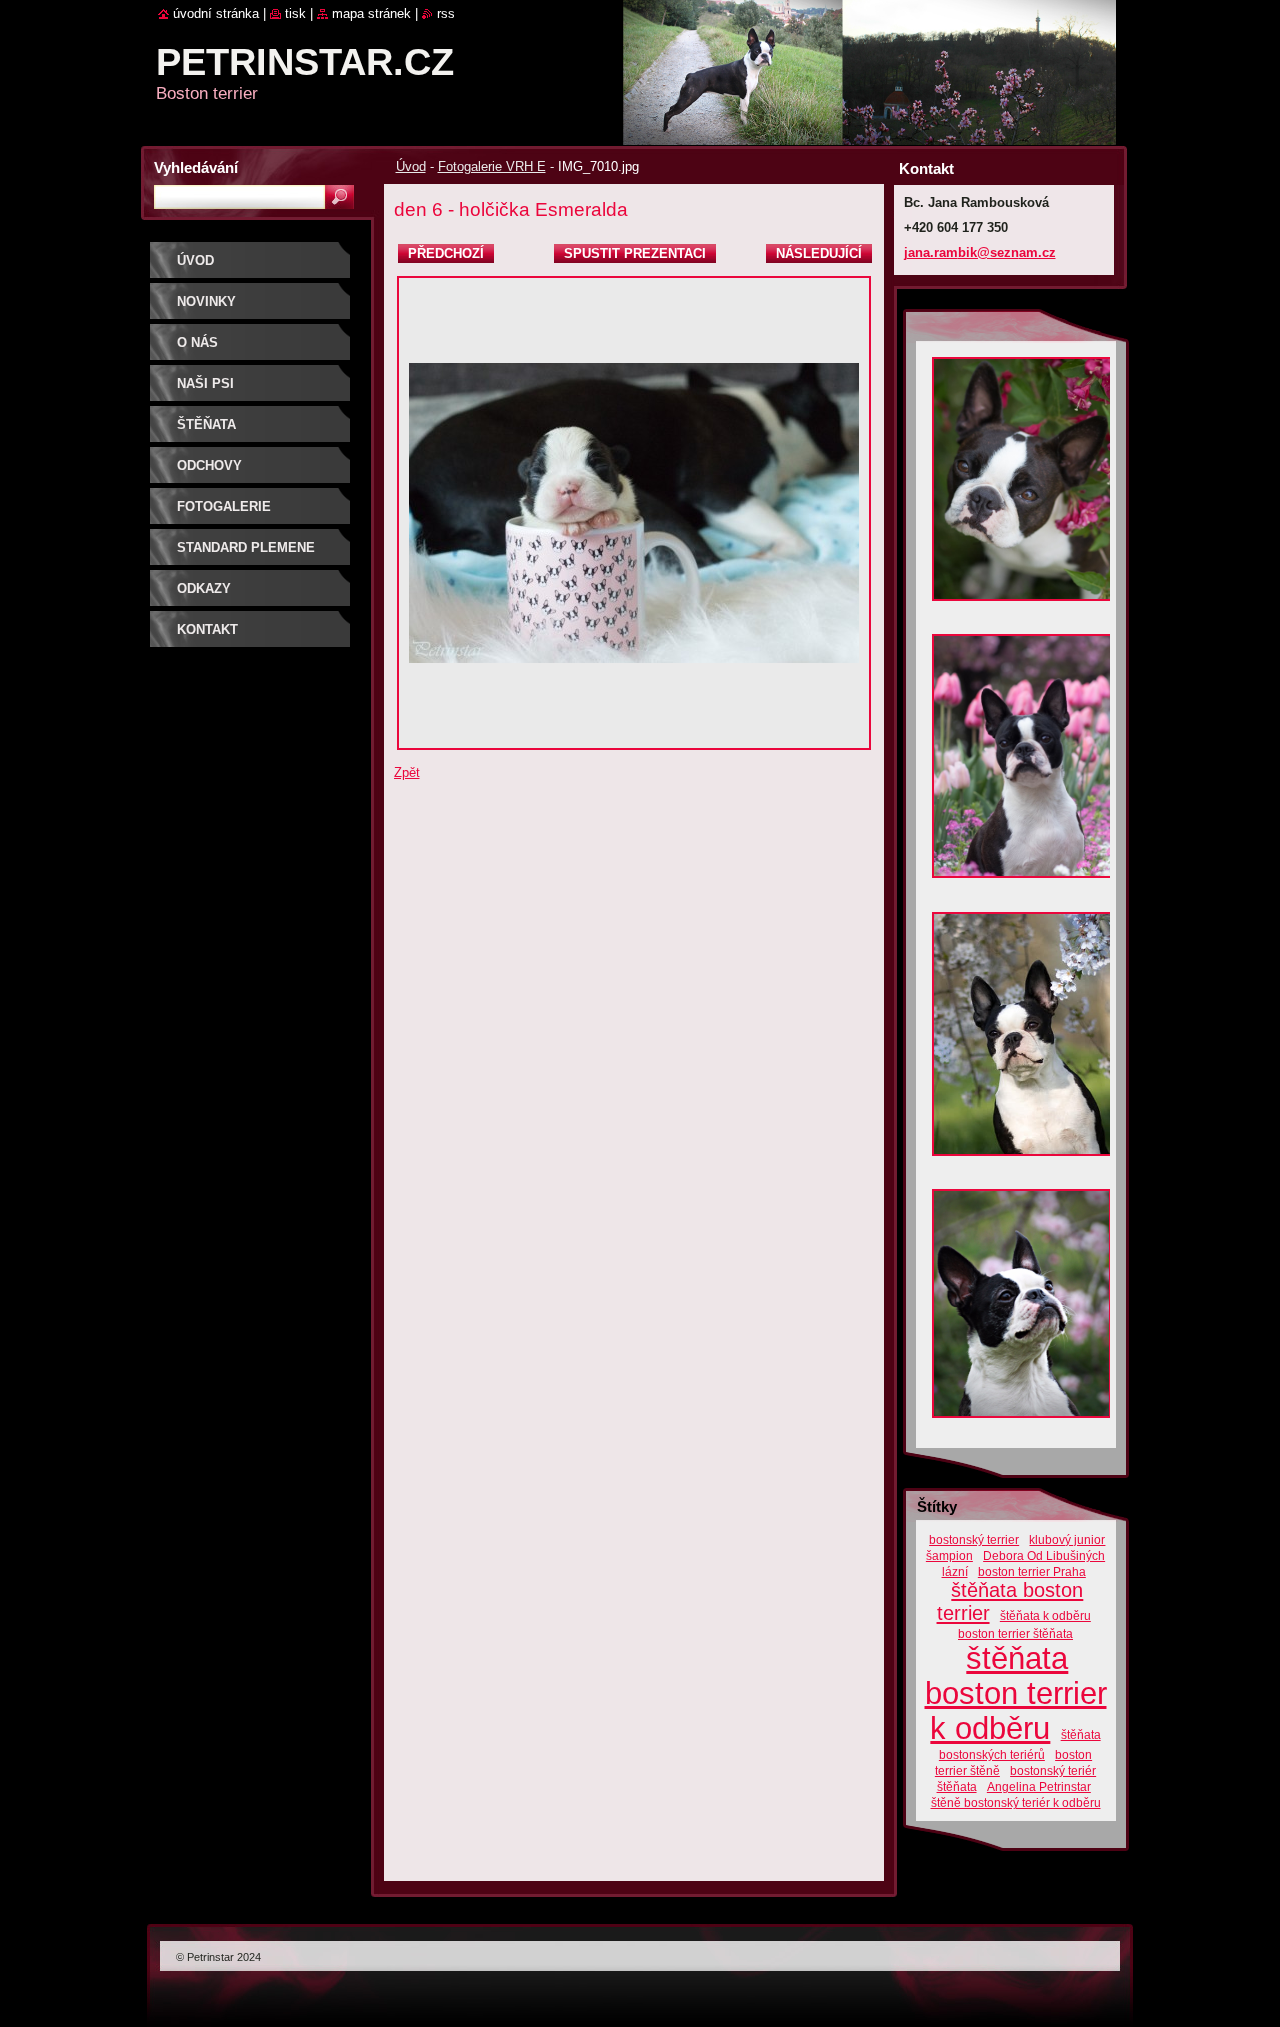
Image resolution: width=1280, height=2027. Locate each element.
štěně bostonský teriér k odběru (1016, 1802)
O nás (197, 342)
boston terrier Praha (1032, 1571)
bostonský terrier (974, 1539)
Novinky (206, 301)
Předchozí (446, 253)
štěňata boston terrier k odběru (1016, 1693)
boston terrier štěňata (1015, 1633)
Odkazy (204, 588)
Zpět (407, 772)
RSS (446, 13)
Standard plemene (246, 547)
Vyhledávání (196, 167)
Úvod (411, 166)
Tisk (295, 13)
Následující (819, 253)
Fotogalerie (224, 506)
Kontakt (207, 629)
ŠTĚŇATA (206, 424)
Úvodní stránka (216, 13)
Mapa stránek (371, 13)
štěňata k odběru (1045, 1615)
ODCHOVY (209, 465)
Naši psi (205, 383)
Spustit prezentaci (635, 253)
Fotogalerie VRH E (492, 166)
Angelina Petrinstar (1039, 1786)
